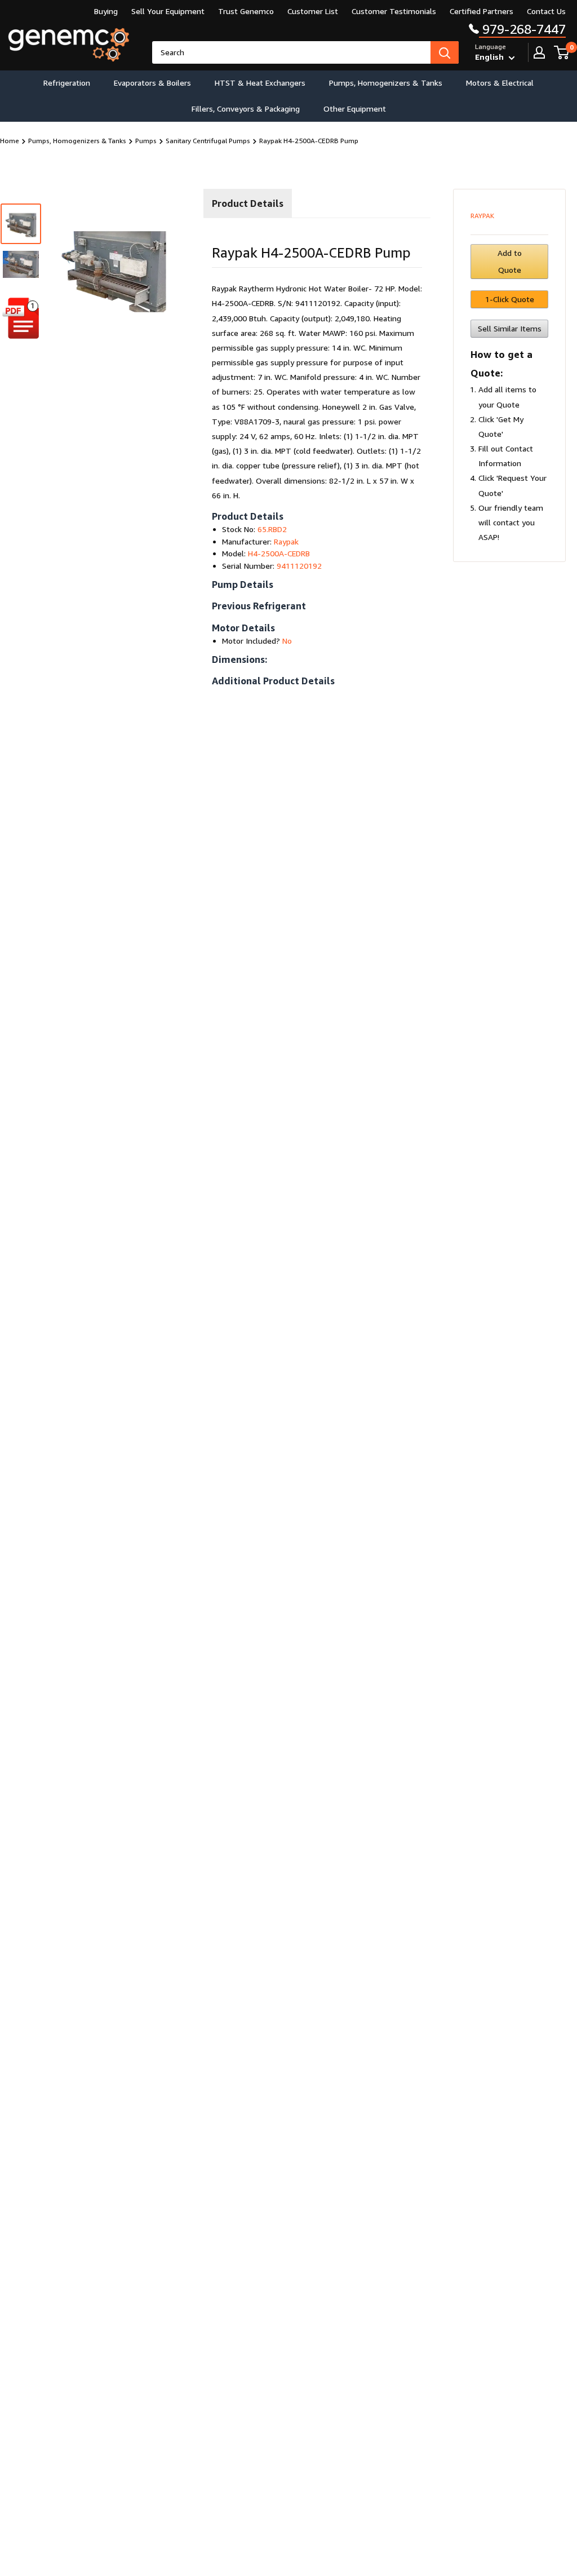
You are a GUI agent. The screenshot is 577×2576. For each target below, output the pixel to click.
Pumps (146, 141)
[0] (562, 52)
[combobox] (291, 52)
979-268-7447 (522, 29)
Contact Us (546, 11)
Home (10, 141)
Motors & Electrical (500, 83)
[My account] (539, 52)
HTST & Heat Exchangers (260, 83)
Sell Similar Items (510, 328)
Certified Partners (481, 11)
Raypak (482, 216)
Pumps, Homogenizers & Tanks (386, 83)
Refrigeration (67, 83)
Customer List (313, 11)
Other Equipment (355, 109)
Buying (106, 11)
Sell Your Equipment (168, 11)
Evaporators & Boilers (152, 83)
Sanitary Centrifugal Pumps (208, 141)
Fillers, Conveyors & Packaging (246, 109)
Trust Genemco (246, 11)
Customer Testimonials (394, 11)
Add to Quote (510, 261)
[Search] (445, 52)
